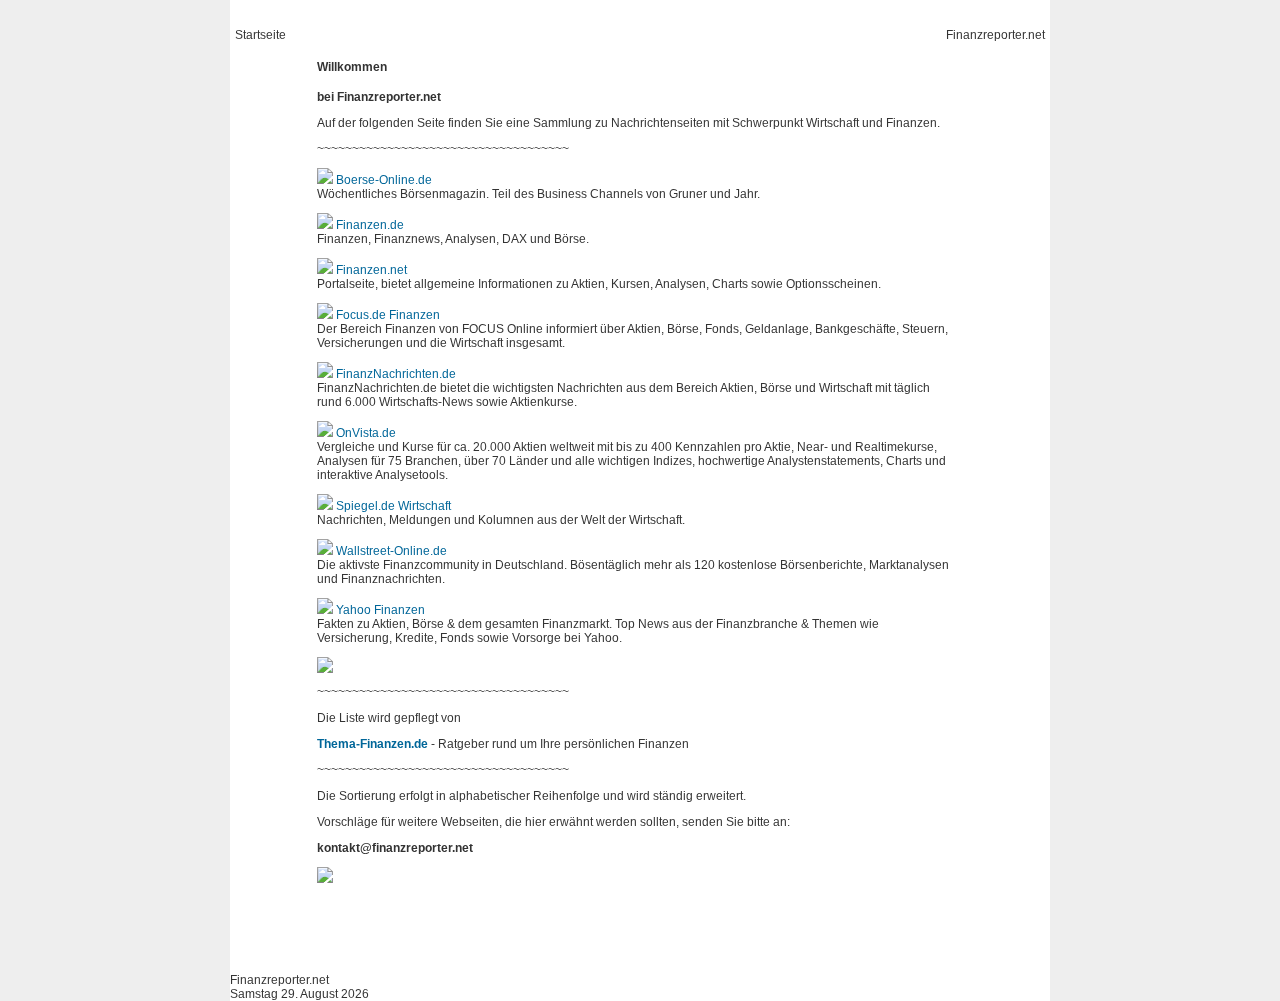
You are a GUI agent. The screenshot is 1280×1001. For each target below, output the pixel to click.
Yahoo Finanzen (380, 610)
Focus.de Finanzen (388, 315)
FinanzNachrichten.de (396, 374)
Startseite (260, 35)
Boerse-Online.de (384, 180)
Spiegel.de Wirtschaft (393, 506)
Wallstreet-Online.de (391, 551)
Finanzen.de (370, 225)
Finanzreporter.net (995, 35)
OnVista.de (366, 433)
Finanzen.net (371, 270)
